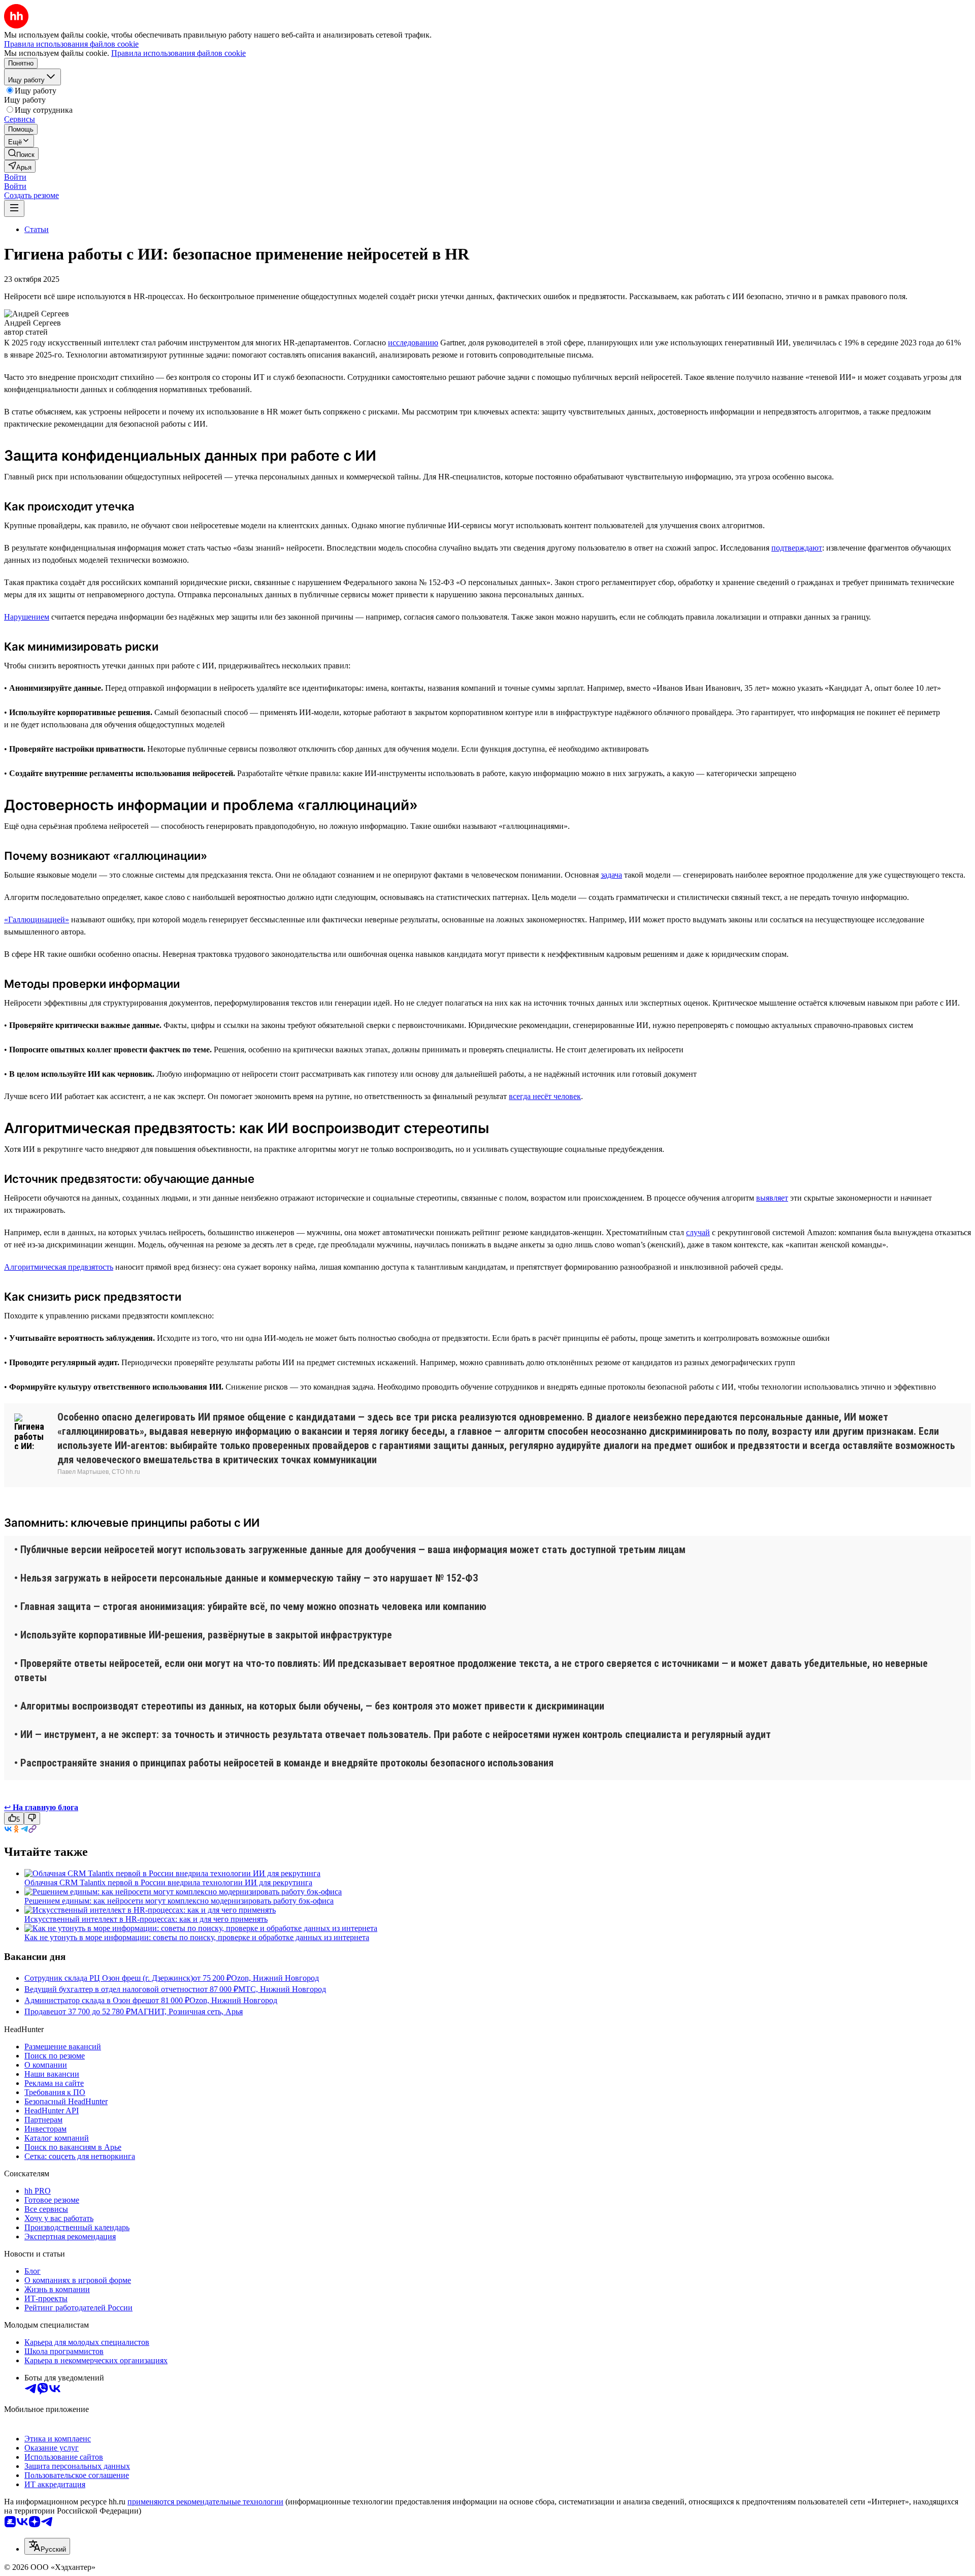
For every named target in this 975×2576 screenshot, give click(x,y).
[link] (21, 154)
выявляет (772, 1198)
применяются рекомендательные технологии (205, 2502)
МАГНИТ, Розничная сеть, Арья (187, 2011)
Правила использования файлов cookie (178, 53)
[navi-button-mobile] (14, 208)
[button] (15, 177)
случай (698, 1232)
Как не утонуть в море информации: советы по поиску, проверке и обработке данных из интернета (197, 1937)
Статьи (37, 229)
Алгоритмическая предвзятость (59, 1267)
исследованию (413, 343)
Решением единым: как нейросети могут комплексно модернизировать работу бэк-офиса (179, 1901)
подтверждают (797, 548)
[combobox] (47, 2546)
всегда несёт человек (545, 1096)
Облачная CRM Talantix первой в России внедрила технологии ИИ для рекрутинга (168, 1882)
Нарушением (27, 617)
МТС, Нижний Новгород (282, 1989)
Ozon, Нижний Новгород (275, 1978)
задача (611, 875)
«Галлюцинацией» (37, 920)
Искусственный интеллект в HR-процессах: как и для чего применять (146, 1919)
